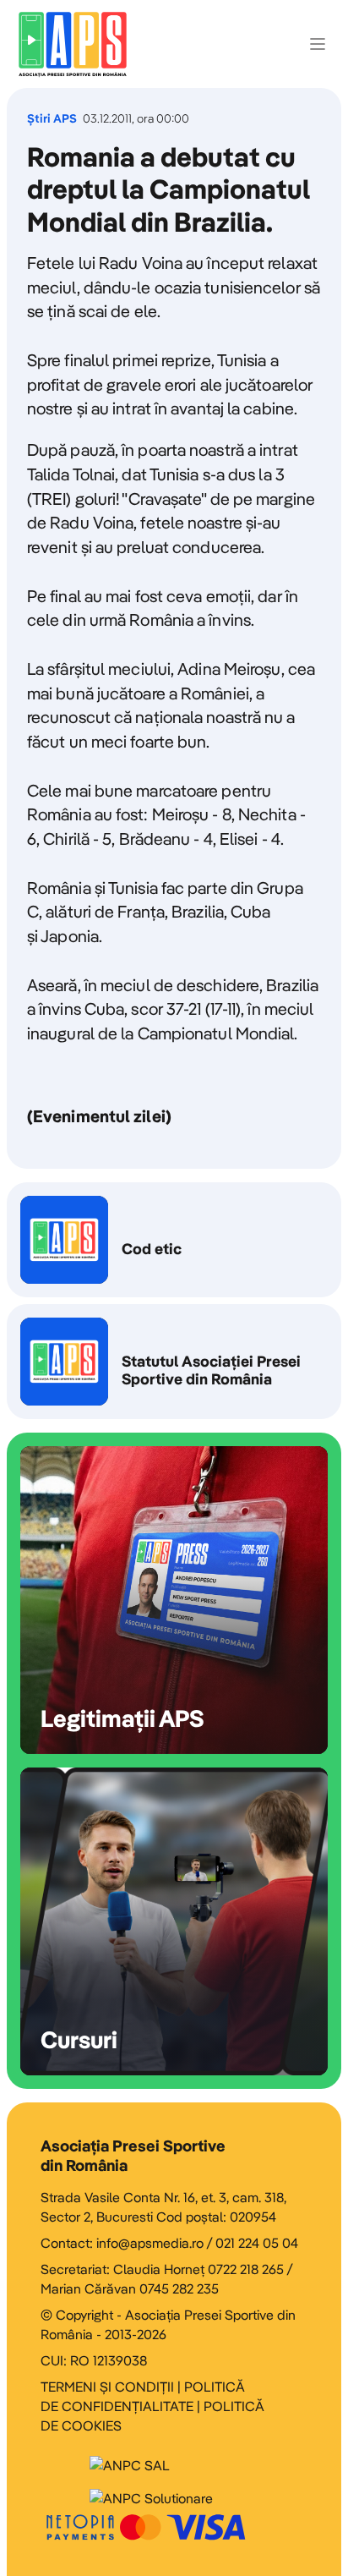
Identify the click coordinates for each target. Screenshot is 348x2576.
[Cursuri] (174, 1921)
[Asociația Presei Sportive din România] (73, 44)
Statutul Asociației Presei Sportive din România (174, 1362)
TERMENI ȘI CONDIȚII (107, 2387)
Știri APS (52, 119)
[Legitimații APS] (174, 1600)
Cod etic (174, 1240)
